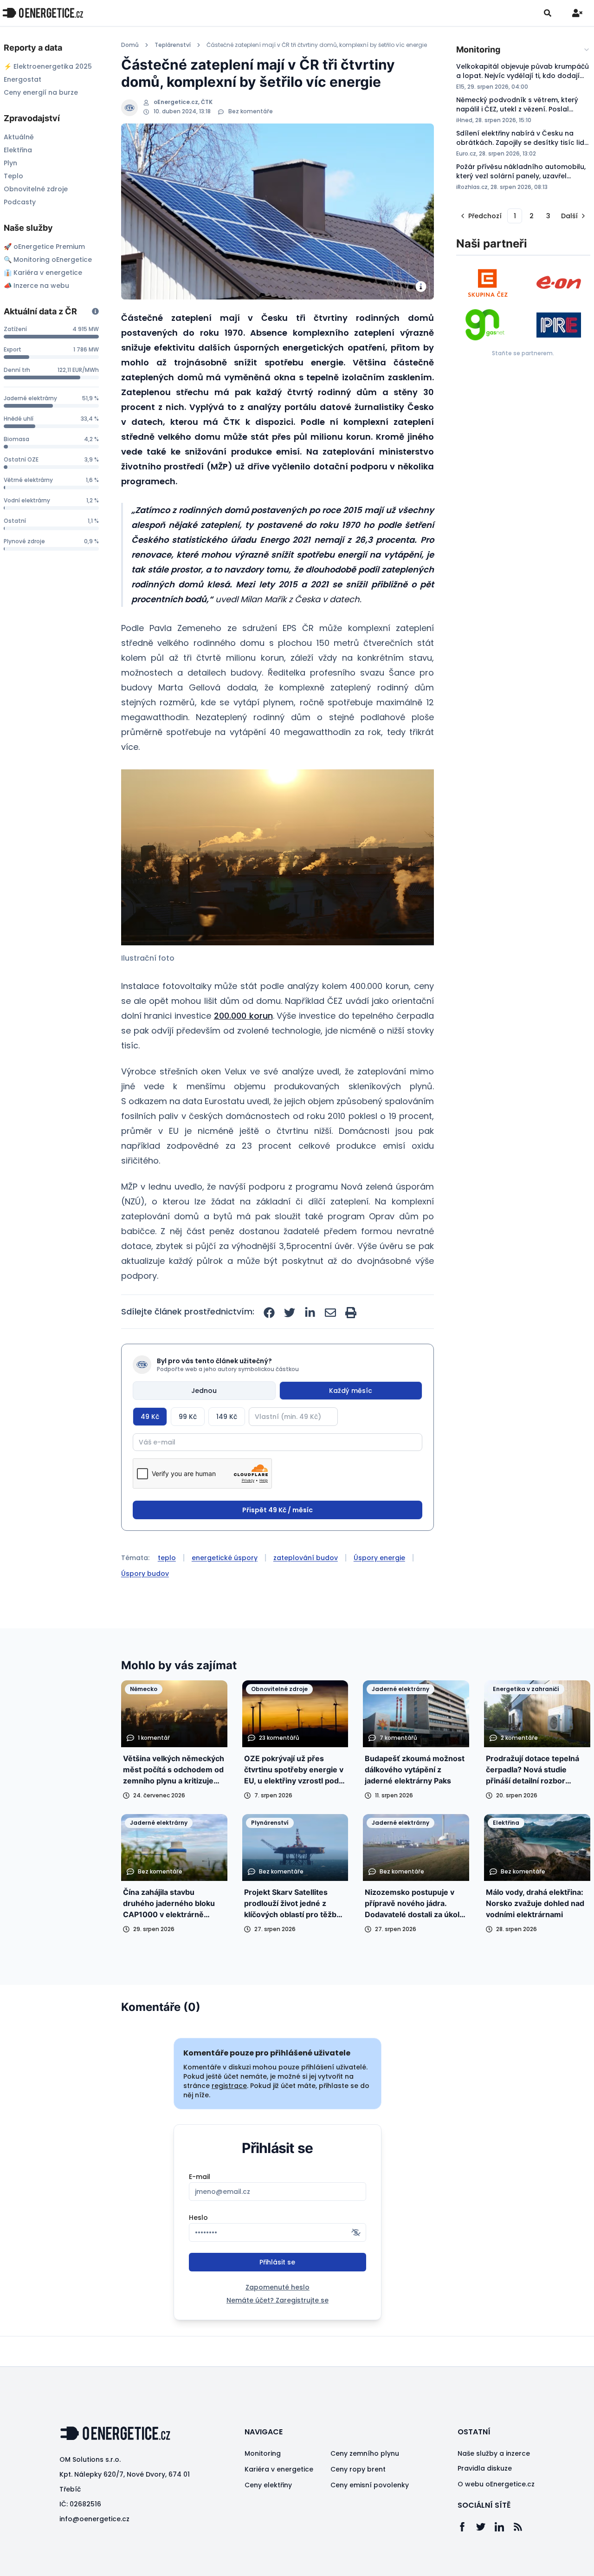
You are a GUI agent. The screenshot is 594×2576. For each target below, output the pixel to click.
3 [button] (548, 216)
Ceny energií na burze (41, 92)
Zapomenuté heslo (278, 2287)
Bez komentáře (251, 111)
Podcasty (20, 202)
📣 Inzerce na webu (36, 286)
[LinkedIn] (504, 2527)
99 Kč (188, 1417)
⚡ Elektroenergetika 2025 (48, 66)
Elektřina (18, 150)
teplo (167, 1558)
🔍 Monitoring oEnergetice (48, 260)
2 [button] (532, 216)
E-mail (200, 2177)
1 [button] (515, 216)
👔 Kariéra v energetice (43, 273)
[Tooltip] (95, 311)
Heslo (198, 2218)
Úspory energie (379, 1558)
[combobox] (523, 50)
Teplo (13, 176)
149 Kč (227, 1417)
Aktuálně (19, 137)
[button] (278, 857)
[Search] (548, 13)
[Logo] (43, 13)
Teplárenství (173, 45)
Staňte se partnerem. (523, 353)
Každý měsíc (351, 1391)
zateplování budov (306, 1558)
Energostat (23, 79)
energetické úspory (225, 1558)
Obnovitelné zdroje (36, 189)
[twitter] (290, 1313)
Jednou (204, 1391)
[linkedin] (310, 1313)
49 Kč (150, 1417)
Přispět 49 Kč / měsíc (278, 1510)
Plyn (10, 163)
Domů (130, 45)
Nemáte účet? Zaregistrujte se (278, 2300)
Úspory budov (145, 1574)
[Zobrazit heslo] (356, 2232)
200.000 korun (243, 1016)
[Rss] (523, 2527)
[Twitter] (485, 2527)
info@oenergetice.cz (94, 2519)
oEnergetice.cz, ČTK (183, 102)
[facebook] (269, 1313)
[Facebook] (467, 2527)
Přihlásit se (277, 2262)
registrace (229, 2086)
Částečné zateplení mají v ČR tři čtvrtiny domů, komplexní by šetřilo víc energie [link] (317, 45)
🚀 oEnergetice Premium (44, 247)
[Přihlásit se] (577, 13)
